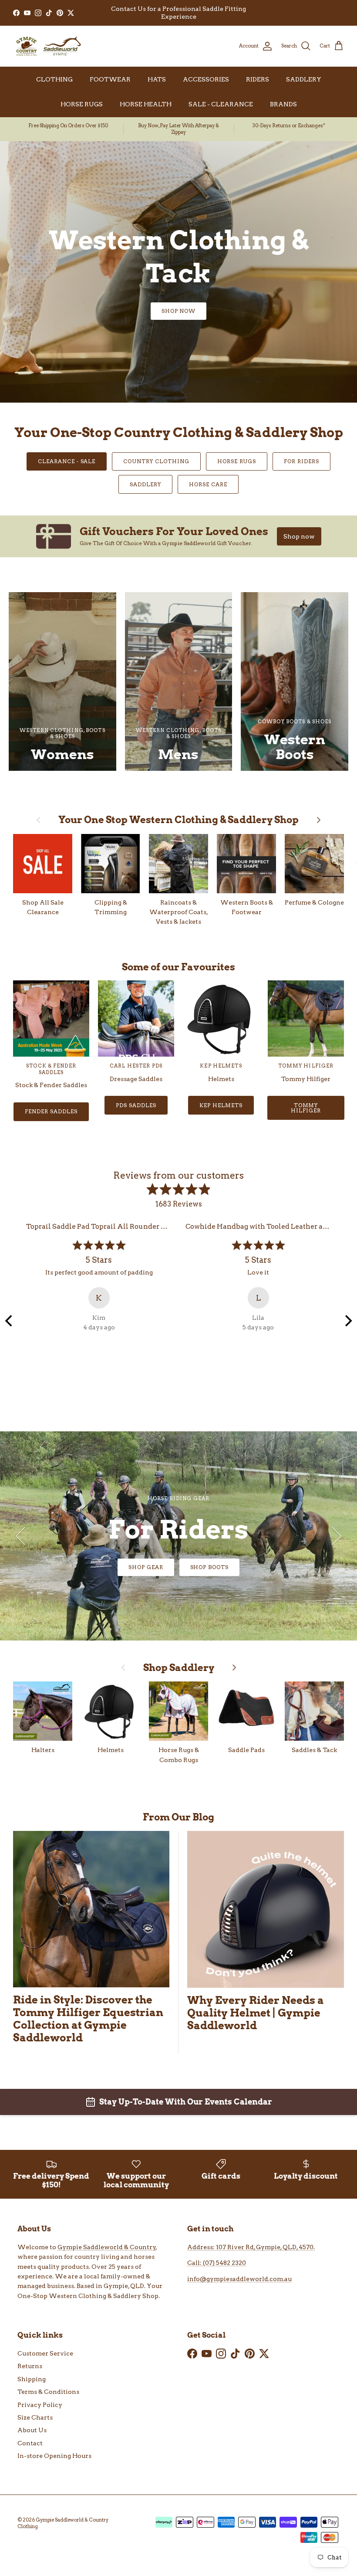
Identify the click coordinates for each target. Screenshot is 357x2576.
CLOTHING (54, 79)
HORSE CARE (208, 484)
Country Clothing (156, 461)
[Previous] (10, 1321)
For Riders (301, 461)
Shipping (32, 2379)
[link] (178, 536)
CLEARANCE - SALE (67, 461)
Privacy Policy (40, 2405)
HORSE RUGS (82, 104)
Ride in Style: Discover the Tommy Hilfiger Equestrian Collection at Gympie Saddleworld (88, 2019)
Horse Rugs (237, 461)
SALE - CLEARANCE (221, 104)
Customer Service (45, 2353)
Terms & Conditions (48, 2392)
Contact (30, 2443)
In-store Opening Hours (54, 2456)
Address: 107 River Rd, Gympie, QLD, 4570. (251, 2247)
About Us (32, 2430)
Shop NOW (179, 1567)
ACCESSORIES (206, 79)
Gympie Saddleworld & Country (107, 2247)
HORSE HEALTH (146, 104)
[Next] (347, 1321)
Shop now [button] (299, 536)
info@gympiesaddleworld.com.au (239, 2279)
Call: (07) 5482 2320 (217, 2263)
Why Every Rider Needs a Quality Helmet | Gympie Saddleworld (256, 2013)
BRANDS (283, 104)
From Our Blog (178, 1817)
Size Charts (35, 2417)
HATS (157, 79)
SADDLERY (304, 79)
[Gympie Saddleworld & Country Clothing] (48, 46)
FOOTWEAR (110, 79)
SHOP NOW (179, 311)
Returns (30, 2366)
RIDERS (258, 79)
